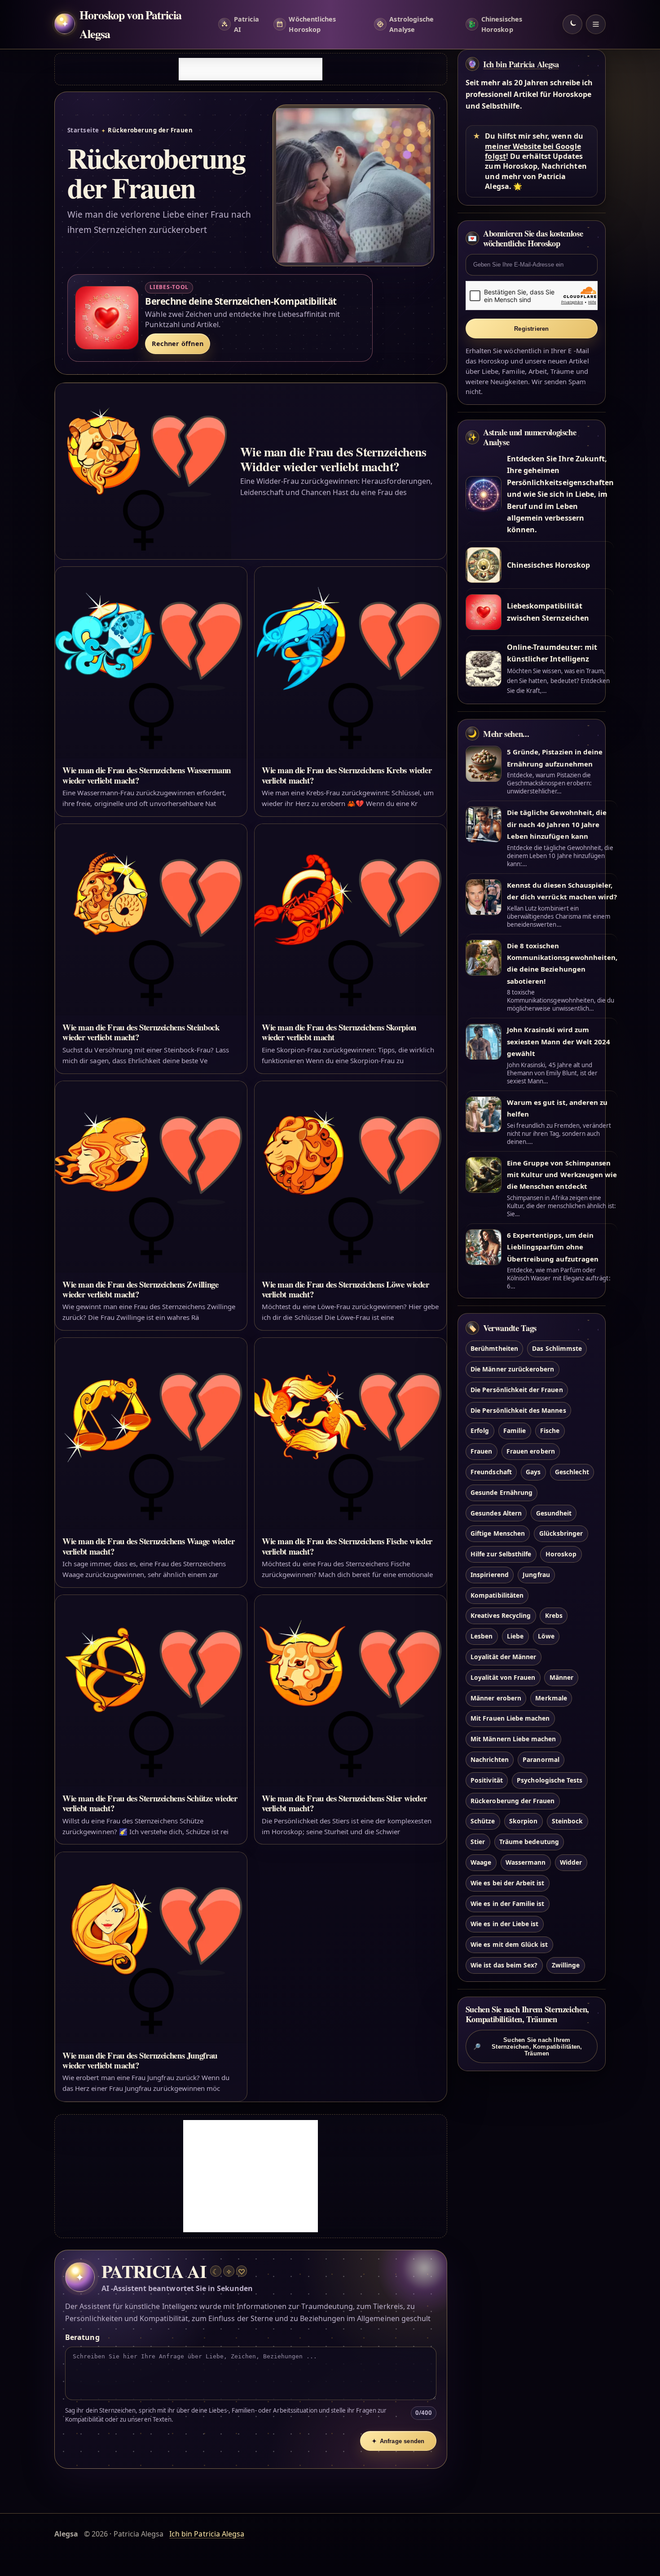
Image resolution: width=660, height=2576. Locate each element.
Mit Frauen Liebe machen (510, 1719)
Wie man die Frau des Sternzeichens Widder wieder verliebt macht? (333, 459)
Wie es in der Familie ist (507, 1904)
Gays (533, 1472)
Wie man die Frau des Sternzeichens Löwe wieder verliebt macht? (345, 1289)
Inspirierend (490, 1575)
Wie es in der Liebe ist (504, 1924)
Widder (571, 1862)
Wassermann (526, 1862)
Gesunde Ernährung (502, 1492)
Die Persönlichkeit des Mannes (518, 1410)
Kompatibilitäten (497, 1595)
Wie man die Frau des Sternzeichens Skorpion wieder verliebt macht (339, 1032)
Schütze (483, 1821)
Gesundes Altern (496, 1513)
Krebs (554, 1616)
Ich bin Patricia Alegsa (521, 64)
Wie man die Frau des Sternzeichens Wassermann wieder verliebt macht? (147, 775)
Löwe (546, 1636)
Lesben (482, 1636)
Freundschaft (491, 1472)
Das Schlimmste (557, 1349)
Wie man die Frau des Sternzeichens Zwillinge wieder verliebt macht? (140, 1289)
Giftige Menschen (498, 1534)
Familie (515, 1431)
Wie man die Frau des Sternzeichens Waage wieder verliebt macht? (148, 1546)
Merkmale (551, 1698)
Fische (550, 1431)
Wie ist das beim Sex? (504, 1965)
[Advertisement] (251, 69)
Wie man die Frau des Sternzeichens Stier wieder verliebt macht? (344, 1803)
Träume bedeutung (529, 1842)
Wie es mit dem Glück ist (509, 1945)
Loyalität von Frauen (503, 1677)
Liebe (515, 1636)
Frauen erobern (531, 1452)
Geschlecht (572, 1472)
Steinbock (567, 1821)
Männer (561, 1677)
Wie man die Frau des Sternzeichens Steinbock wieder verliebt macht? (141, 1032)
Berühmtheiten (494, 1349)
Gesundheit (554, 1513)
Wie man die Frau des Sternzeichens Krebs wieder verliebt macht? (347, 775)
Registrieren (531, 329)
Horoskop (561, 1554)
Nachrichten (490, 1759)
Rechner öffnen (178, 344)
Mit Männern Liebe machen (513, 1739)
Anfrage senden (398, 2441)
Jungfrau (536, 1575)
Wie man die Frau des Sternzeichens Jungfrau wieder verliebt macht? (140, 2060)
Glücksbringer (561, 1534)
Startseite (83, 130)
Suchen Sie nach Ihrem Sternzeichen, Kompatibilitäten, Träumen (528, 2047)
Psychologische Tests (550, 1780)
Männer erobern (496, 1698)
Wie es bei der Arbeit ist (507, 1883)
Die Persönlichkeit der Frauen (517, 1390)
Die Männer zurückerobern (512, 1369)
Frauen (481, 1452)
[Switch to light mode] (572, 24)
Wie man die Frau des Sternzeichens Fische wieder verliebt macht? (347, 1546)
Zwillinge (566, 1965)
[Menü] (596, 24)
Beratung (82, 2337)
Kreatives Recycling (501, 1616)
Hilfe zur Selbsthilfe (501, 1554)
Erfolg (480, 1431)
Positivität (487, 1780)
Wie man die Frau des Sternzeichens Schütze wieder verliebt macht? (150, 1803)
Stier (478, 1842)
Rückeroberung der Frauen (513, 1801)
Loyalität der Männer (503, 1657)
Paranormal (541, 1759)
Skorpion (523, 1821)
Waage (481, 1862)
